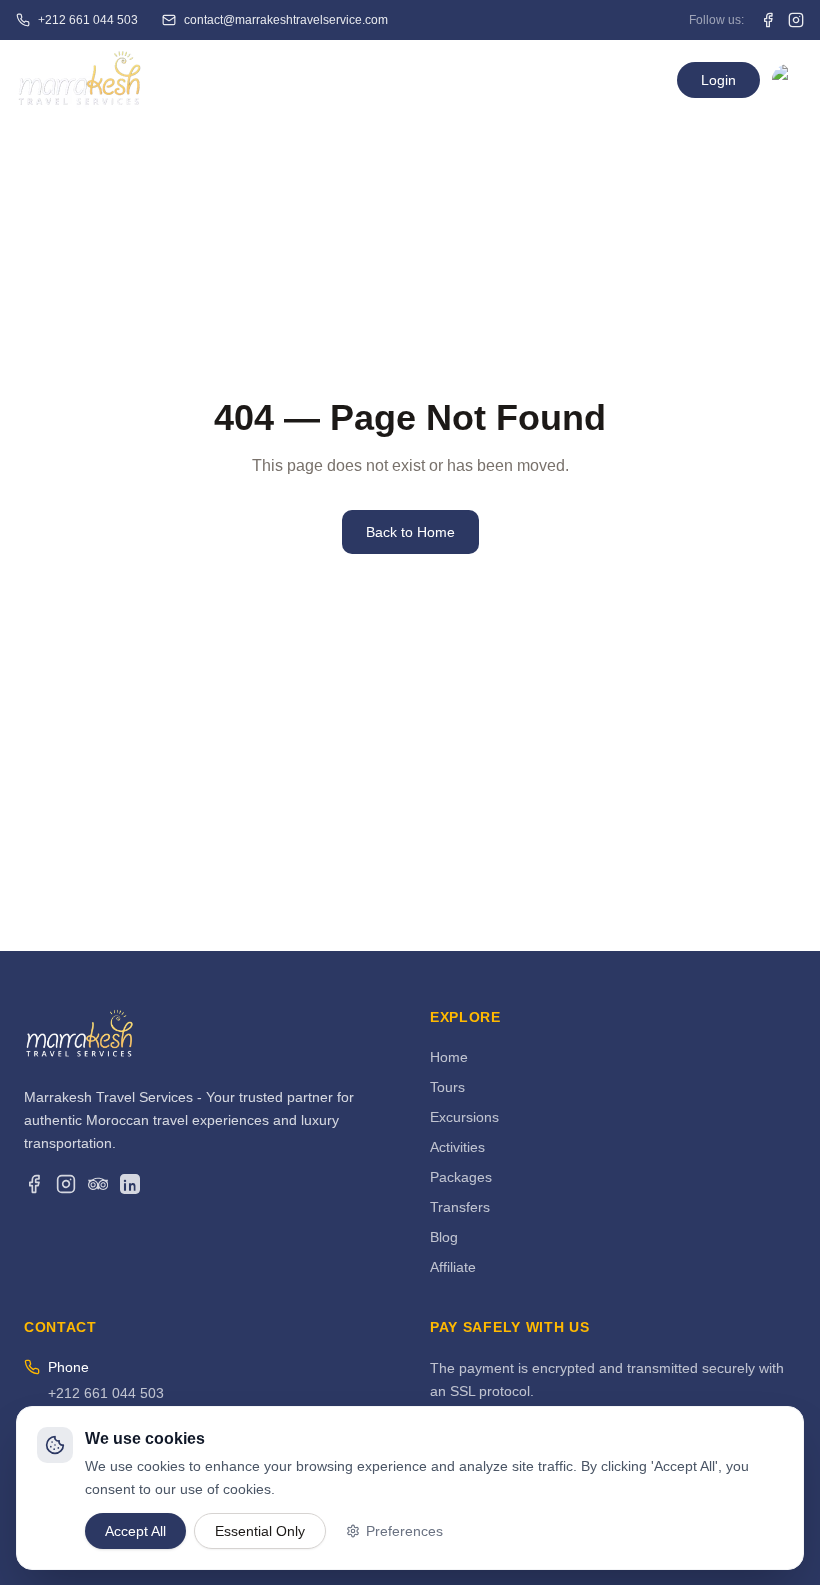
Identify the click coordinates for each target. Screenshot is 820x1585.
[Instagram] (66, 1184)
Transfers (460, 1207)
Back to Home (410, 532)
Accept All (135, 1530)
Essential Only (260, 1530)
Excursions (464, 1117)
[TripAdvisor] (98, 1184)
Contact (542, 80)
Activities (457, 1147)
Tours (447, 1087)
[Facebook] (34, 1184)
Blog (444, 1237)
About (457, 80)
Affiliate (453, 1267)
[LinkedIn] (130, 1184)
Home (265, 80)
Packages (461, 1177)
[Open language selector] (788, 80)
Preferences (404, 1530)
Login (718, 80)
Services (349, 80)
